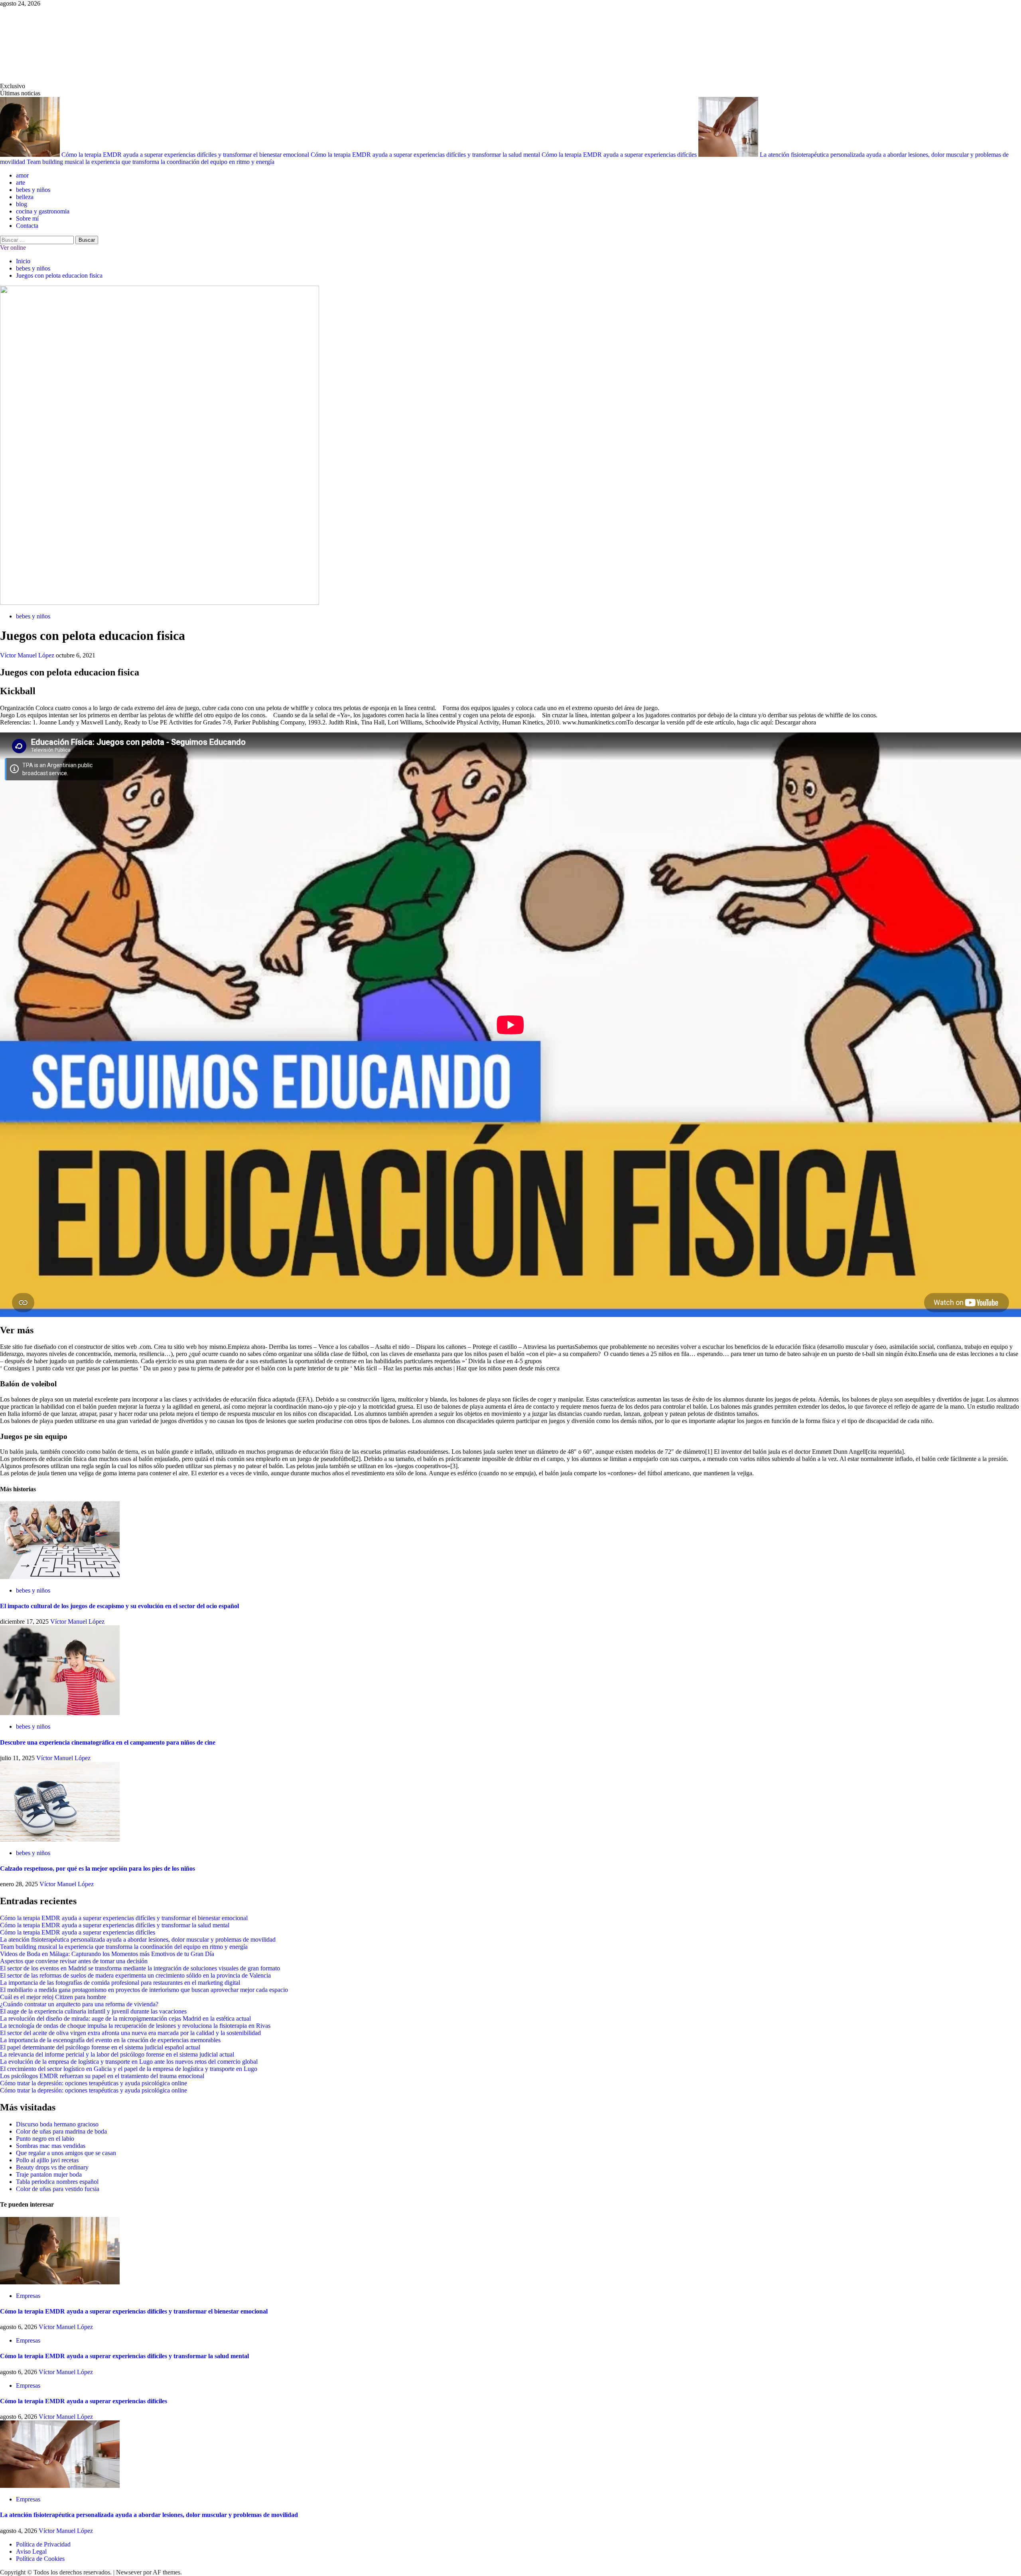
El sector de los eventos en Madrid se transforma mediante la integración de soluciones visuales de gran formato (140, 1968)
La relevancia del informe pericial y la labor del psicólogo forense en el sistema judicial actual (117, 2054)
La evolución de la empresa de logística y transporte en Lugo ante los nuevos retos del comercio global (129, 2062)
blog (22, 204)
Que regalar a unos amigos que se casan (66, 2153)
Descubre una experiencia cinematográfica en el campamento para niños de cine (108, 1742)
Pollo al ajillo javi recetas (47, 2160)
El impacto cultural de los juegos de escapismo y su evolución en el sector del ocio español (119, 1606)
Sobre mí (27, 218)
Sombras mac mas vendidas (51, 2146)
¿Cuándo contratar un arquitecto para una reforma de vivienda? (79, 2004)
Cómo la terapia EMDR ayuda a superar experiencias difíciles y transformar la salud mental (426, 155)
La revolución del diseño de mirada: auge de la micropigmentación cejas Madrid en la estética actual (125, 2018)
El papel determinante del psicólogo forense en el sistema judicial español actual (100, 2047)
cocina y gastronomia (43, 211)
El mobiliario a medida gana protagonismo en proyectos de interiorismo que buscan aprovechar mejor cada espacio (144, 1990)
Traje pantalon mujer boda (49, 2174)
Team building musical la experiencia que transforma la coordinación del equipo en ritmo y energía (151, 162)
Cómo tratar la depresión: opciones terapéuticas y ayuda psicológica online (94, 2083)
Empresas (28, 2296)
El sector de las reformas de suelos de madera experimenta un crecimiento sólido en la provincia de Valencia (135, 1975)
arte (21, 183)
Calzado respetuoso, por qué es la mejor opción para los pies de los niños (98, 1868)
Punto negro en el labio (45, 2139)
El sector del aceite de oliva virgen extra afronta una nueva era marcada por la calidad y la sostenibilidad (130, 2033)
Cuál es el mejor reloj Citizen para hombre (53, 1997)
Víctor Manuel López (28, 655)
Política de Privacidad (43, 2544)
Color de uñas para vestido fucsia (58, 2189)
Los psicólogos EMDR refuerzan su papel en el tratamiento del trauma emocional (102, 2076)
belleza (25, 197)
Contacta (27, 226)
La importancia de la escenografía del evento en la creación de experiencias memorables (110, 2040)
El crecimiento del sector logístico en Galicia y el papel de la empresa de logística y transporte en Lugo (129, 2069)
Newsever (129, 2572)
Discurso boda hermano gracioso (57, 2124)
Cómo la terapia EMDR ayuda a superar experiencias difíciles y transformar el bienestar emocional (186, 155)
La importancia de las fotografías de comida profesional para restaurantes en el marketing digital (120, 1983)
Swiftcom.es (60, 45)
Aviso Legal (31, 2551)
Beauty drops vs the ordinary (52, 2167)
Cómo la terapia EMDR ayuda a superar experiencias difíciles (620, 155)
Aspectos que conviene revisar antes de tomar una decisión (74, 1961)
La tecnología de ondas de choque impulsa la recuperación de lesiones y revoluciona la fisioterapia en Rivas (135, 2026)
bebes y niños (33, 190)
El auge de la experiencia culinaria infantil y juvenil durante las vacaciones (93, 2011)
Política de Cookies (40, 2559)
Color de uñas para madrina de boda (61, 2131)
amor (22, 175)
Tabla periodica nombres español (57, 2182)
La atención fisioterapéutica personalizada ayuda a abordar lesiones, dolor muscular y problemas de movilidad (138, 1939)
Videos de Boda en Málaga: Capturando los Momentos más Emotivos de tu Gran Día (107, 1954)
